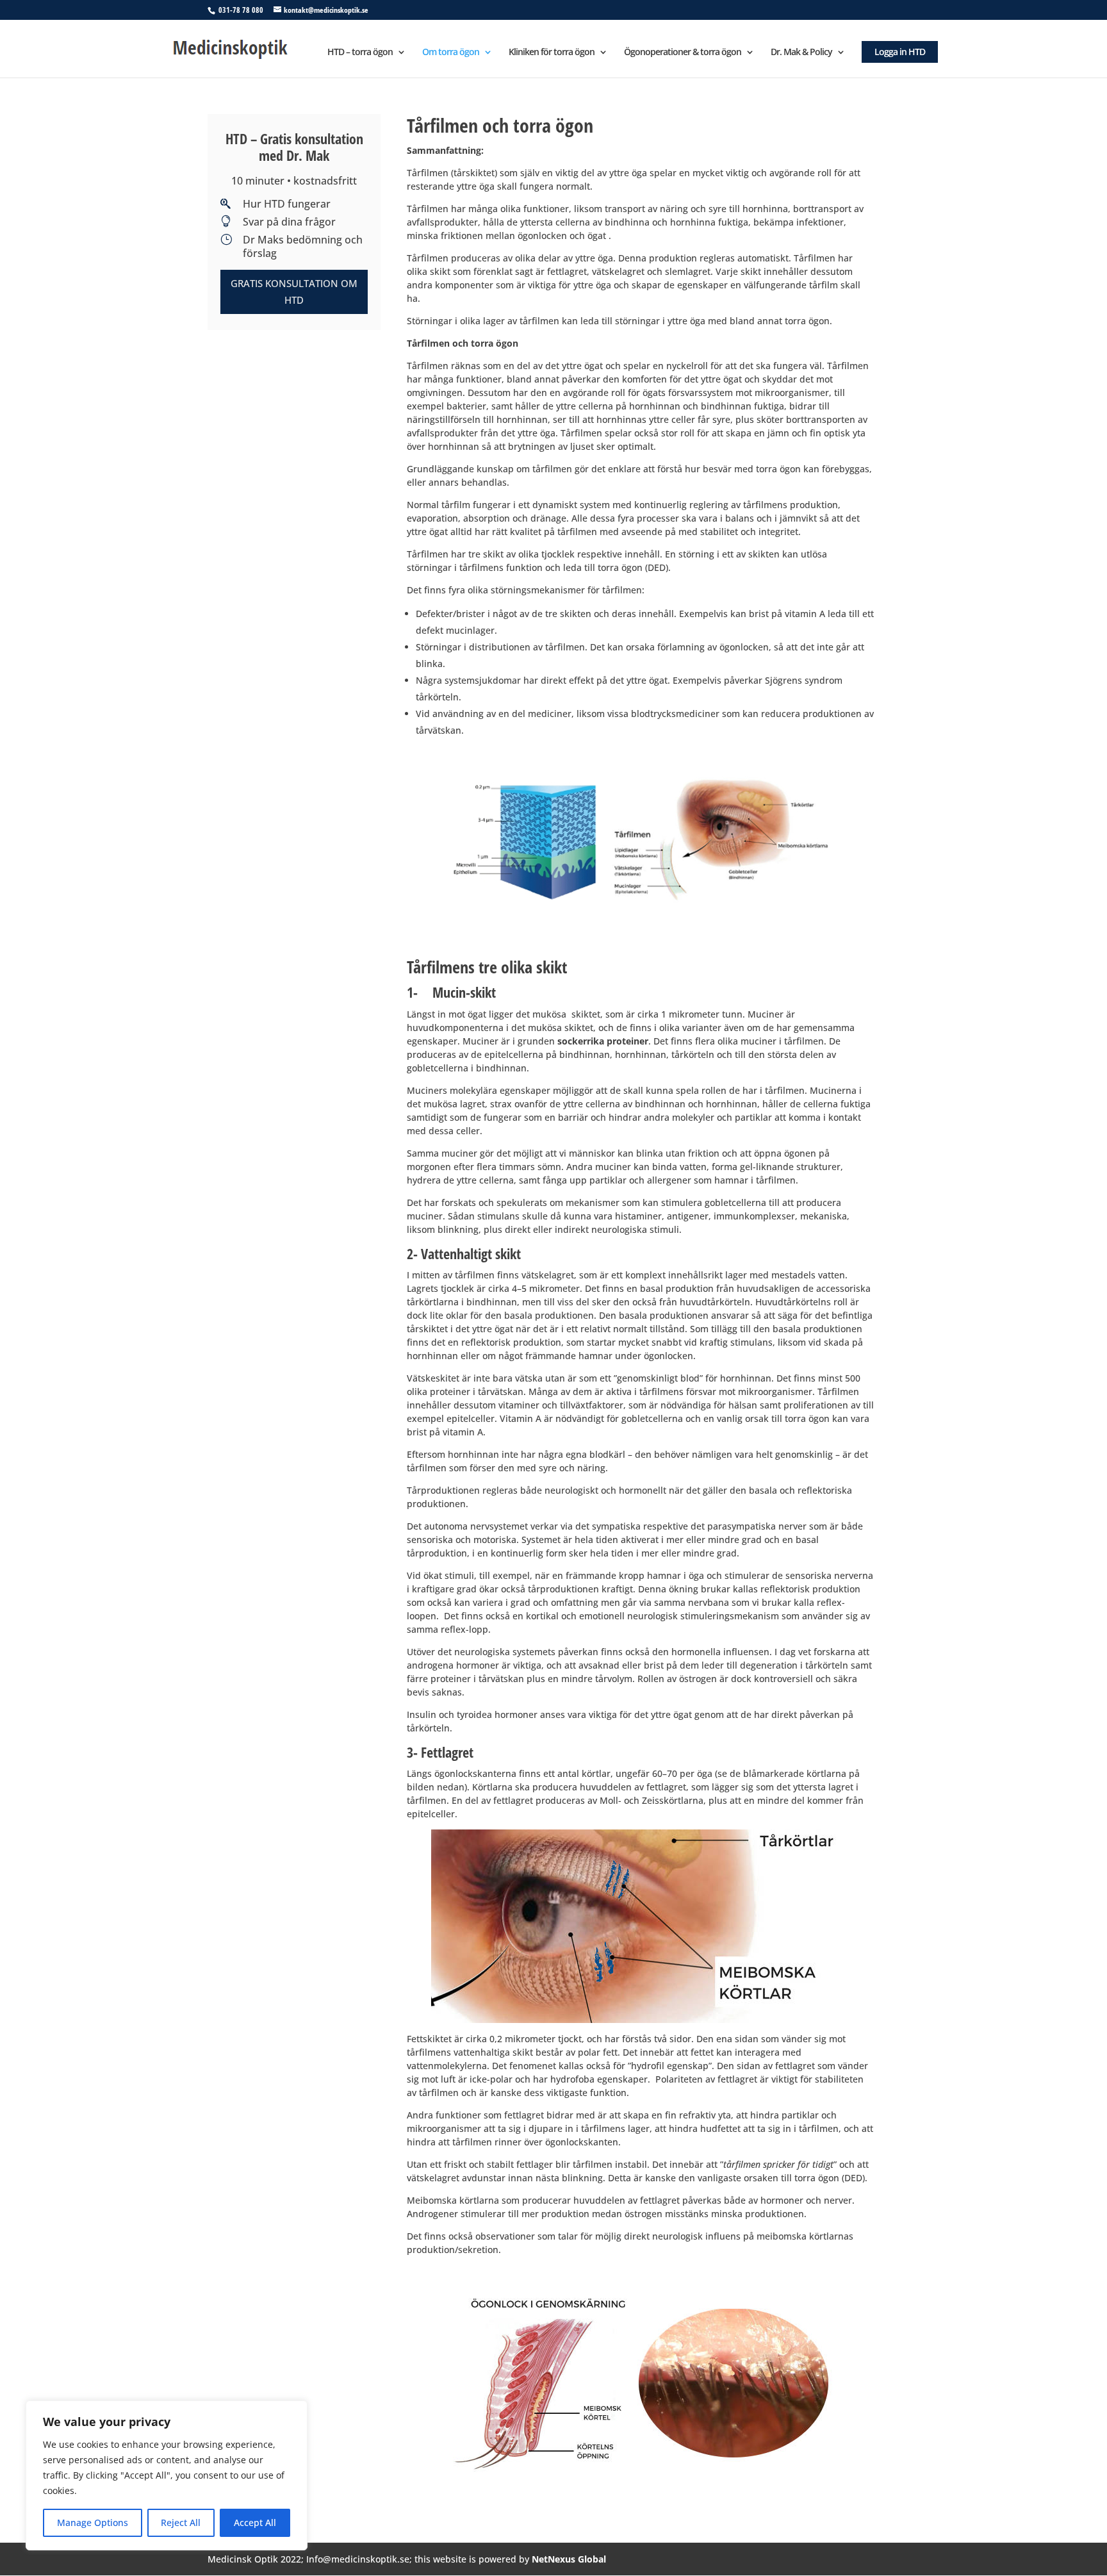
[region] (167, 2475)
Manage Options (93, 2522)
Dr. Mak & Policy (801, 53)
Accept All (255, 2522)
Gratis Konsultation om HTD (294, 292)
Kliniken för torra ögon (552, 53)
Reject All (181, 2522)
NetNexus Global (569, 2559)
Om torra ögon (451, 53)
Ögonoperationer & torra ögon (683, 53)
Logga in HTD (900, 52)
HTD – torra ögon (360, 53)
